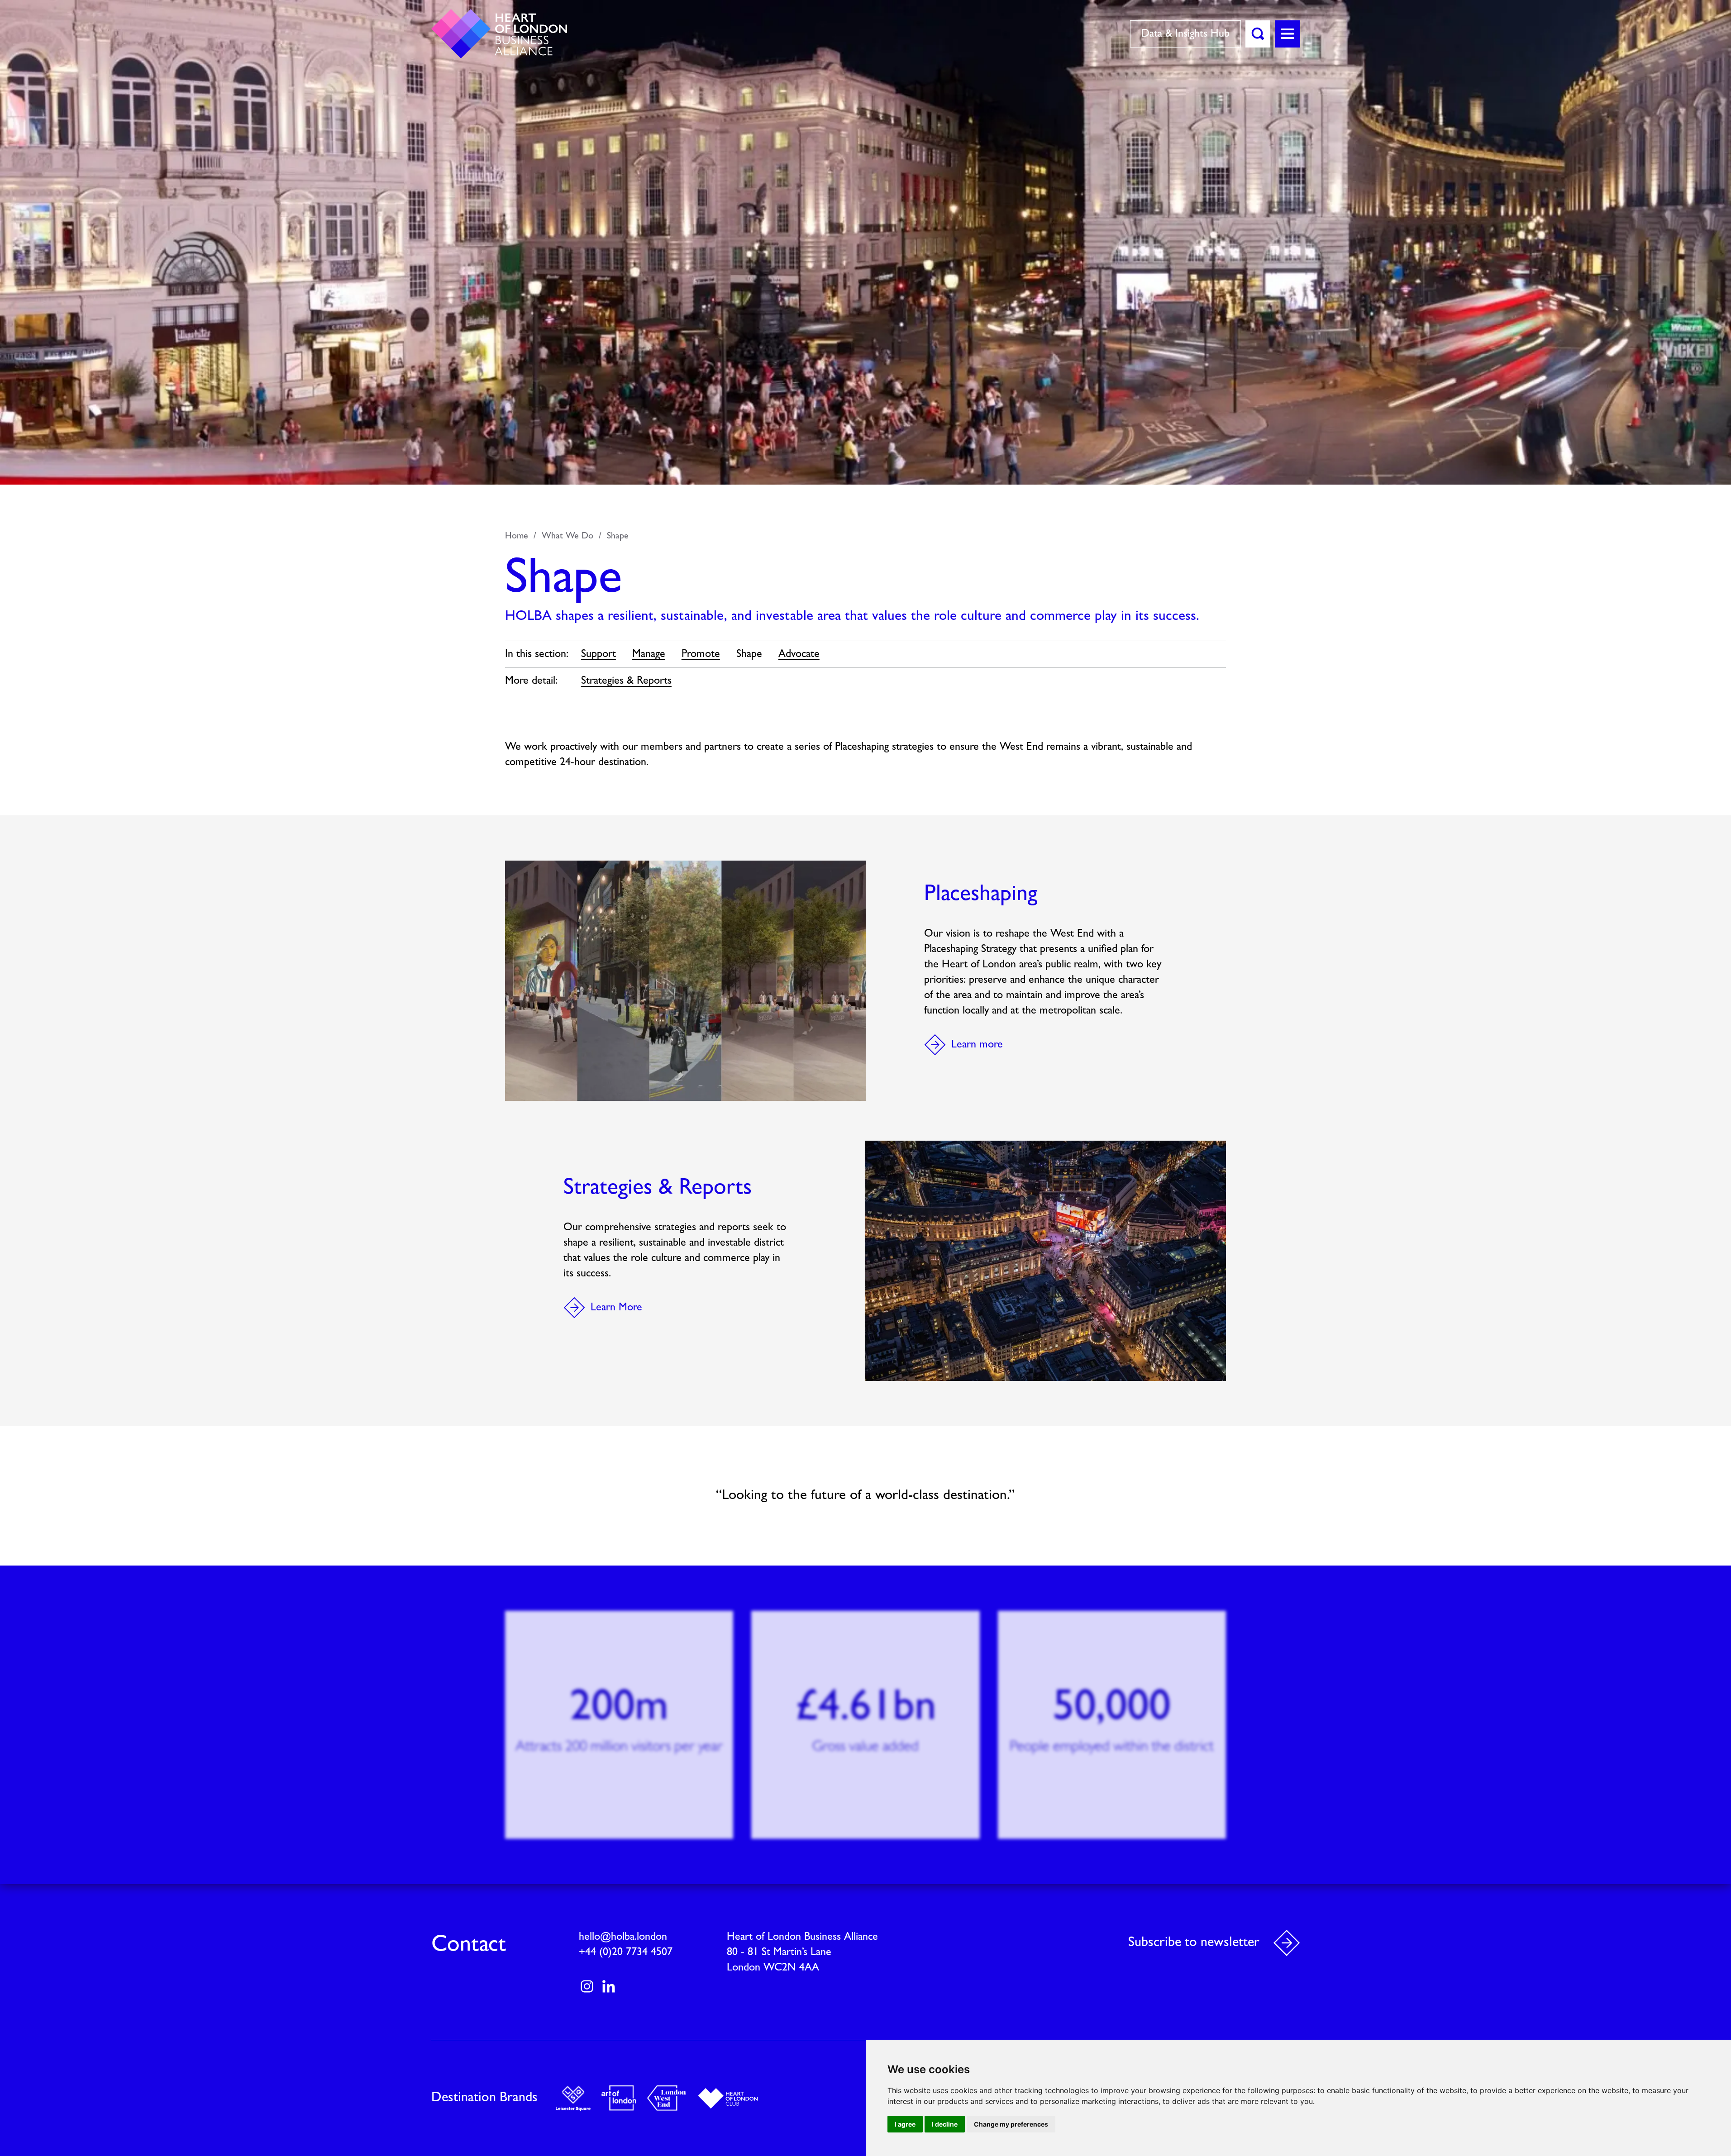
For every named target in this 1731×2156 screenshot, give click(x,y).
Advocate (799, 654)
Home (517, 536)
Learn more (977, 1045)
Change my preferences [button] (1011, 2124)
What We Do (567, 536)
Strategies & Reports (626, 681)
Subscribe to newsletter (1194, 1943)
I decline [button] (945, 2124)
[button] (1258, 34)
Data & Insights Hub (1185, 34)
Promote (701, 654)
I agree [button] (905, 2124)
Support (598, 654)
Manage (649, 654)
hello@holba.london (623, 1937)
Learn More (616, 1308)
